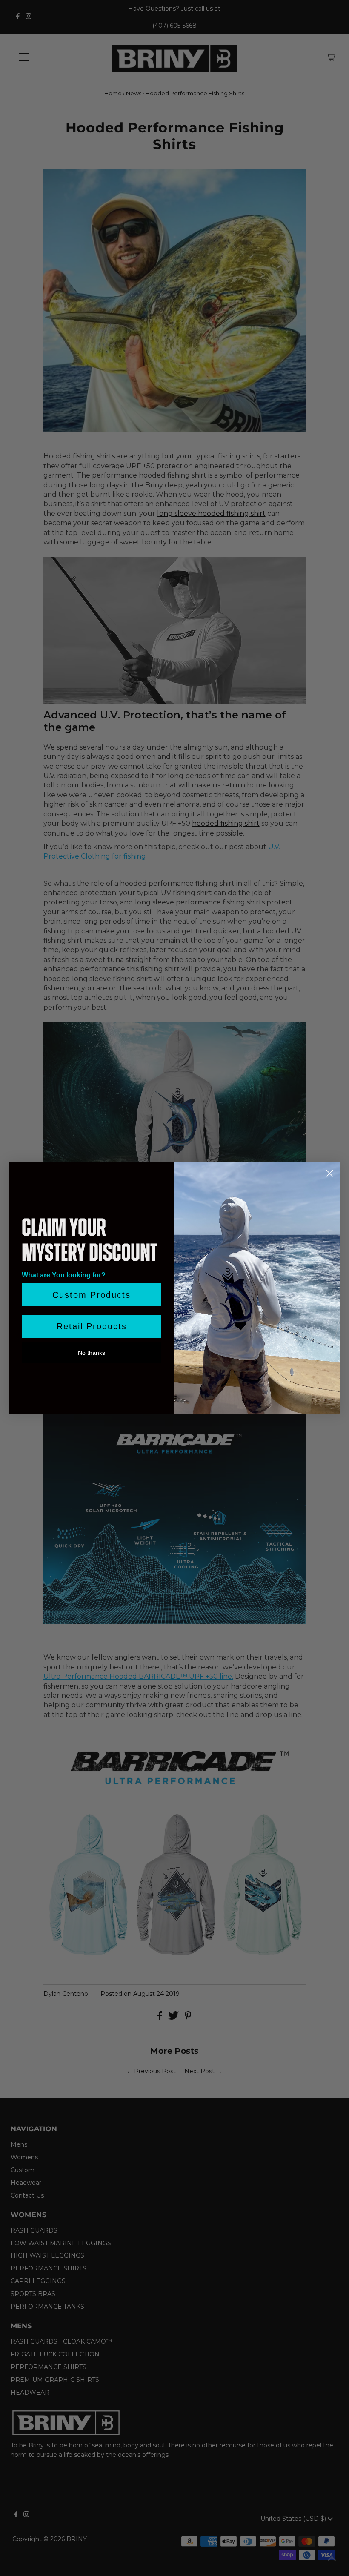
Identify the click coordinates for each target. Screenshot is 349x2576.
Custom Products (92, 1295)
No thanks (92, 1353)
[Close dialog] (330, 1173)
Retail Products (92, 1326)
